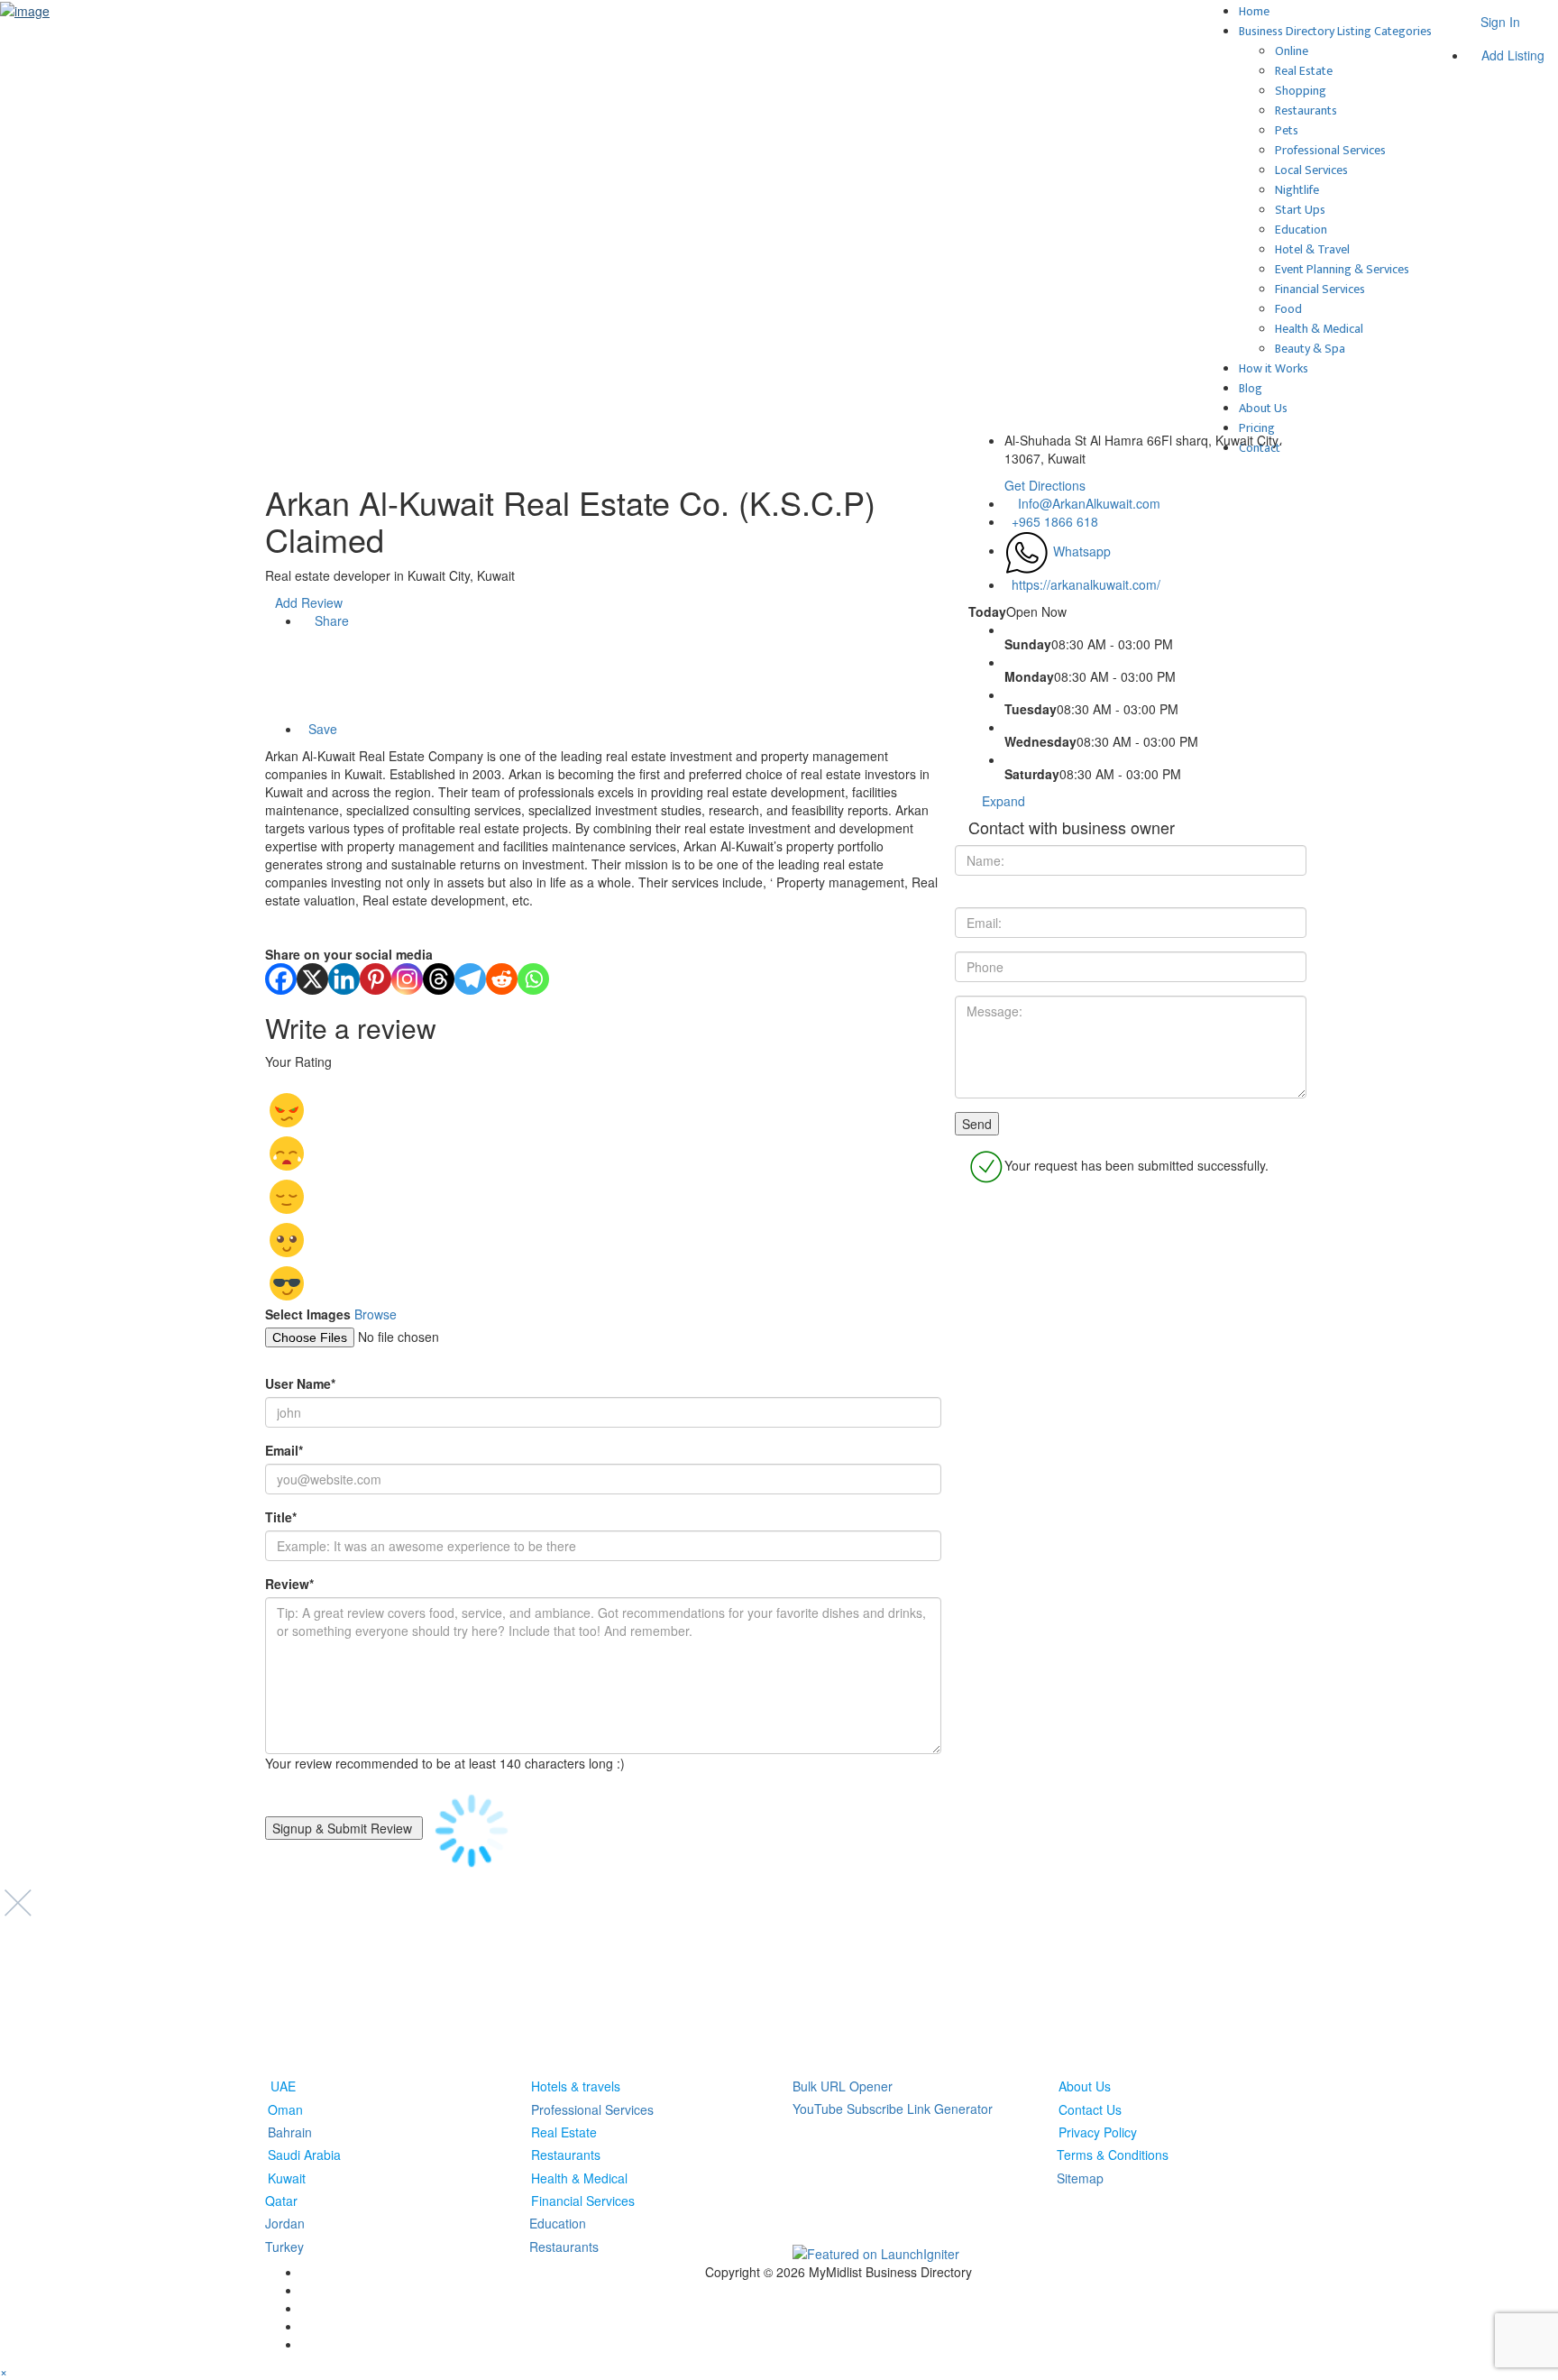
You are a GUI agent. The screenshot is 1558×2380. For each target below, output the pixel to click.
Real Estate (1304, 71)
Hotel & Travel (1312, 249)
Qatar (281, 2201)
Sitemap (1080, 2178)
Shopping (1301, 91)
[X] (312, 979)
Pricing (1257, 428)
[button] (4, 2371)
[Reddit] (502, 979)
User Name (300, 1383)
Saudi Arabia (304, 2155)
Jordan (285, 2223)
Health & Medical (1319, 329)
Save (321, 729)
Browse (376, 1314)
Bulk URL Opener (843, 2086)
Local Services (1311, 170)
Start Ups (1300, 210)
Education (1301, 230)
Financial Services (1320, 289)
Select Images (308, 1314)
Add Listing (1511, 55)
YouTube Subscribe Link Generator (893, 2109)
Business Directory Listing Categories (1335, 31)
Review (289, 1584)
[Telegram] (470, 979)
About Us (1263, 408)
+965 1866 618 (1055, 521)
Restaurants (1306, 110)
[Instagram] (407, 979)
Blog (1251, 388)
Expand (1002, 801)
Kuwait (287, 2178)
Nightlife (1297, 190)
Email (284, 1450)
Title (281, 1517)
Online (1292, 51)
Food (1288, 309)
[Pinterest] (376, 979)
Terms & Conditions (1113, 2155)
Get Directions (1045, 485)
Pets (1287, 130)
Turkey (284, 2247)
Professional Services (1330, 150)
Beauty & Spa (1310, 349)
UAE (283, 2086)
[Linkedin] (344, 979)
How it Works (1274, 368)
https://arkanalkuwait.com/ (1086, 584)
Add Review (309, 602)
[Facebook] (281, 979)
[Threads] (439, 979)
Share (330, 620)
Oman (285, 2109)
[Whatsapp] (533, 979)
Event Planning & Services (1342, 269)
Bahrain (290, 2132)
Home (1254, 11)
